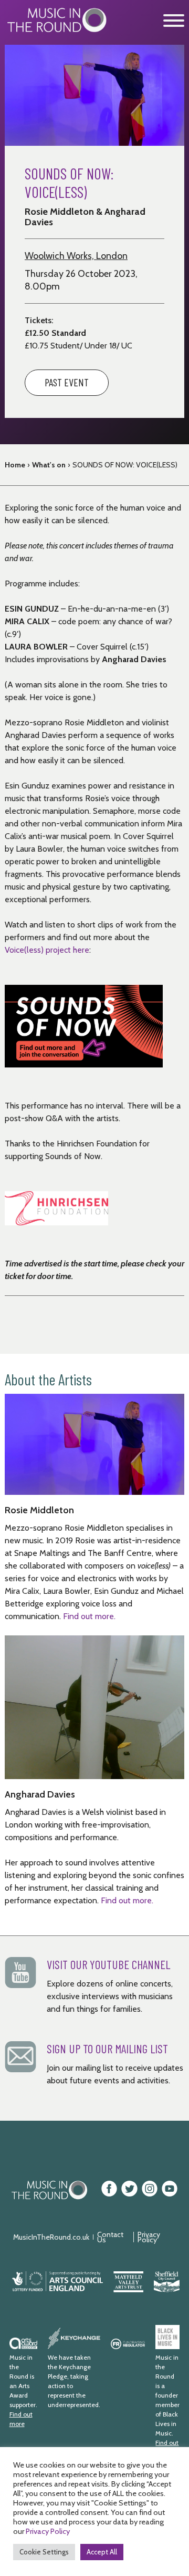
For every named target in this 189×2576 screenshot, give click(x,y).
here (81, 950)
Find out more (21, 2419)
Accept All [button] (102, 2552)
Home (15, 465)
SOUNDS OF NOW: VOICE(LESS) (125, 465)
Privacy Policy (149, 2237)
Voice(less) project (39, 950)
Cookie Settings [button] (44, 2552)
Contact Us (110, 2237)
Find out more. (90, 1616)
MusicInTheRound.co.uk (51, 2237)
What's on (49, 465)
